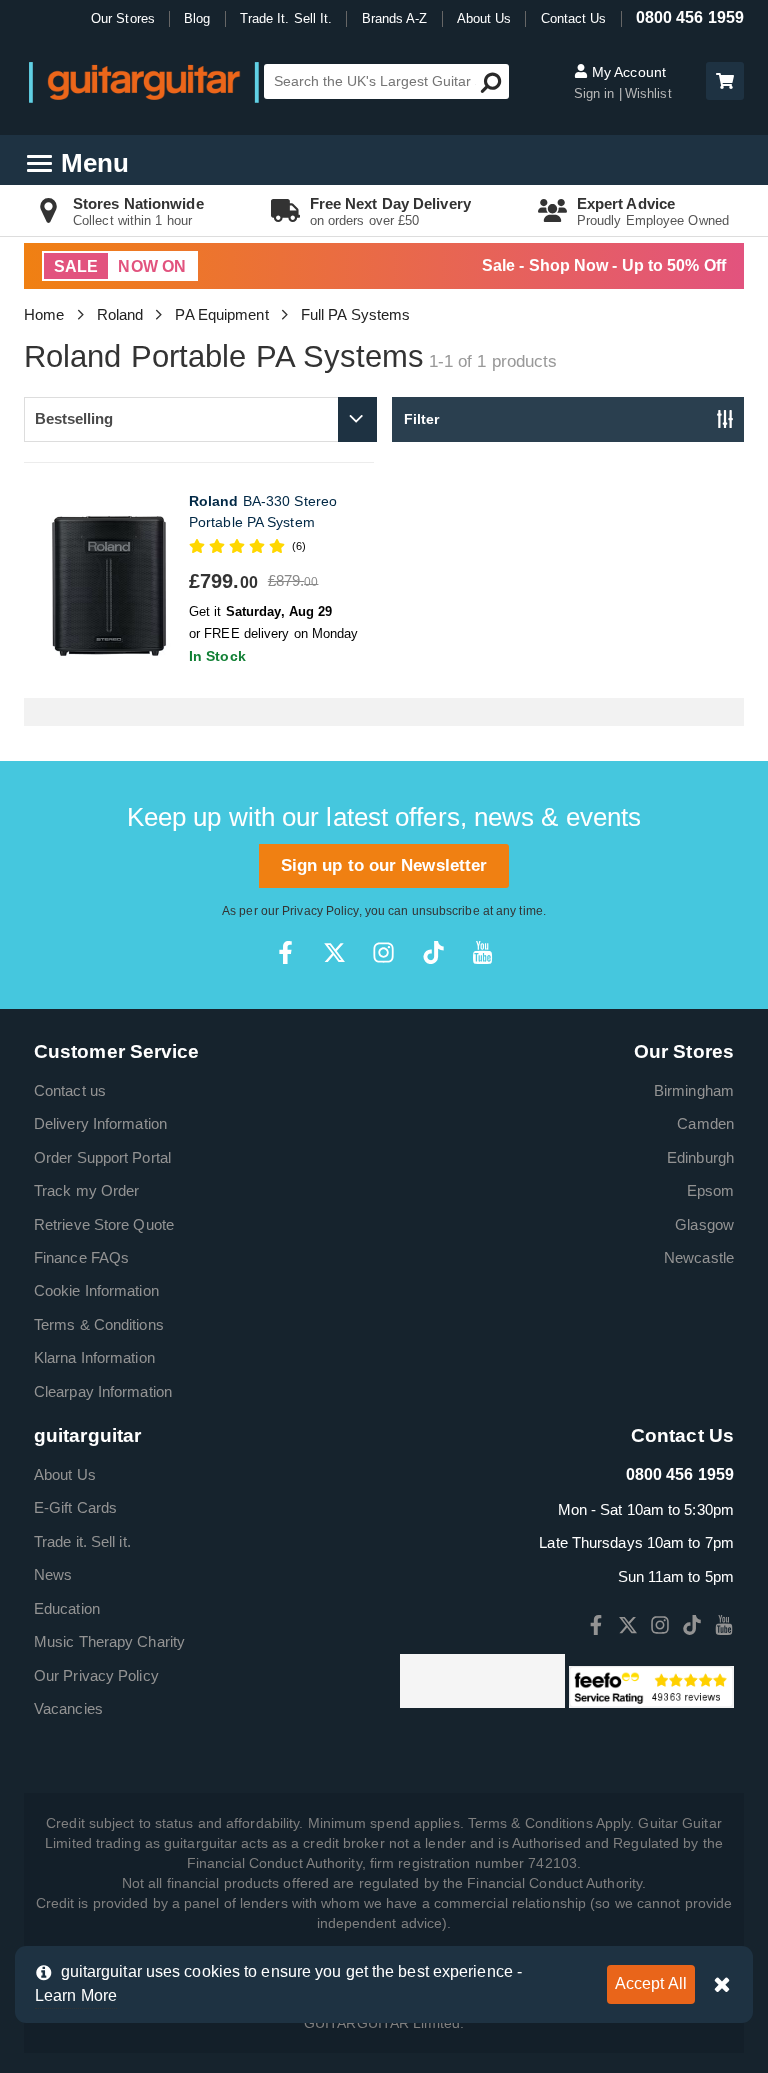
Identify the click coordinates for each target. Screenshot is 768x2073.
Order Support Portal (102, 1157)
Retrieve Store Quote (104, 1224)
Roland (120, 314)
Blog (197, 18)
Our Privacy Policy (96, 1675)
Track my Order (86, 1190)
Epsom (711, 1190)
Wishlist (648, 93)
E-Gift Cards (75, 1507)
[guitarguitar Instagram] (383, 952)
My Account (627, 72)
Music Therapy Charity (109, 1641)
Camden (705, 1123)
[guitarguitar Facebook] (285, 952)
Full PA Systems (356, 314)
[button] (725, 81)
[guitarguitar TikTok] (433, 952)
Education (67, 1608)
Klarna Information (94, 1357)
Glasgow (704, 1224)
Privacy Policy (320, 911)
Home (44, 314)
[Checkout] (722, 82)
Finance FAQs (81, 1257)
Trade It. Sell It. (286, 18)
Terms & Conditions (99, 1324)
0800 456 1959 (690, 17)
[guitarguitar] (144, 81)
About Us (484, 18)
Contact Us (574, 18)
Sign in (596, 93)
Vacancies (68, 1708)
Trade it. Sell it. (82, 1541)
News (53, 1574)
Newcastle (699, 1257)
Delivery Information (100, 1123)
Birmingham (694, 1090)
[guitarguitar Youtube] (482, 952)
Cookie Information (96, 1290)
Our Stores (123, 18)
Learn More (76, 1995)
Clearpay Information (103, 1391)
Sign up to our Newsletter (384, 865)
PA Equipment (221, 314)
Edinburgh (700, 1157)
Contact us (70, 1090)
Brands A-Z (395, 18)
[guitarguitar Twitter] (334, 952)
